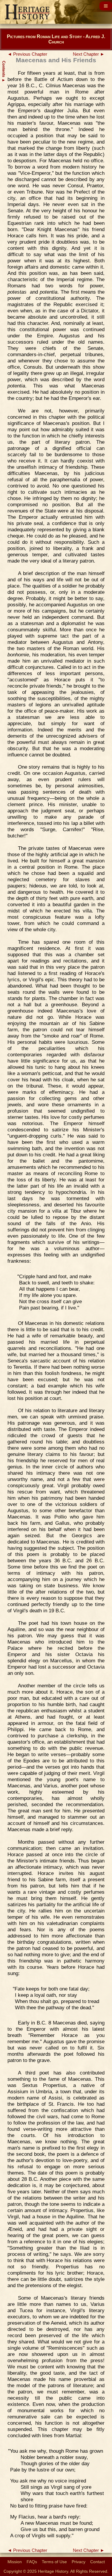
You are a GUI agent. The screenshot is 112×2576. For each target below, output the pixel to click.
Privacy (79, 2562)
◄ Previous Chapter (27, 54)
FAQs (32, 2562)
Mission (15, 2562)
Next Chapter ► (89, 54)
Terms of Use (54, 2562)
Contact (98, 2562)
